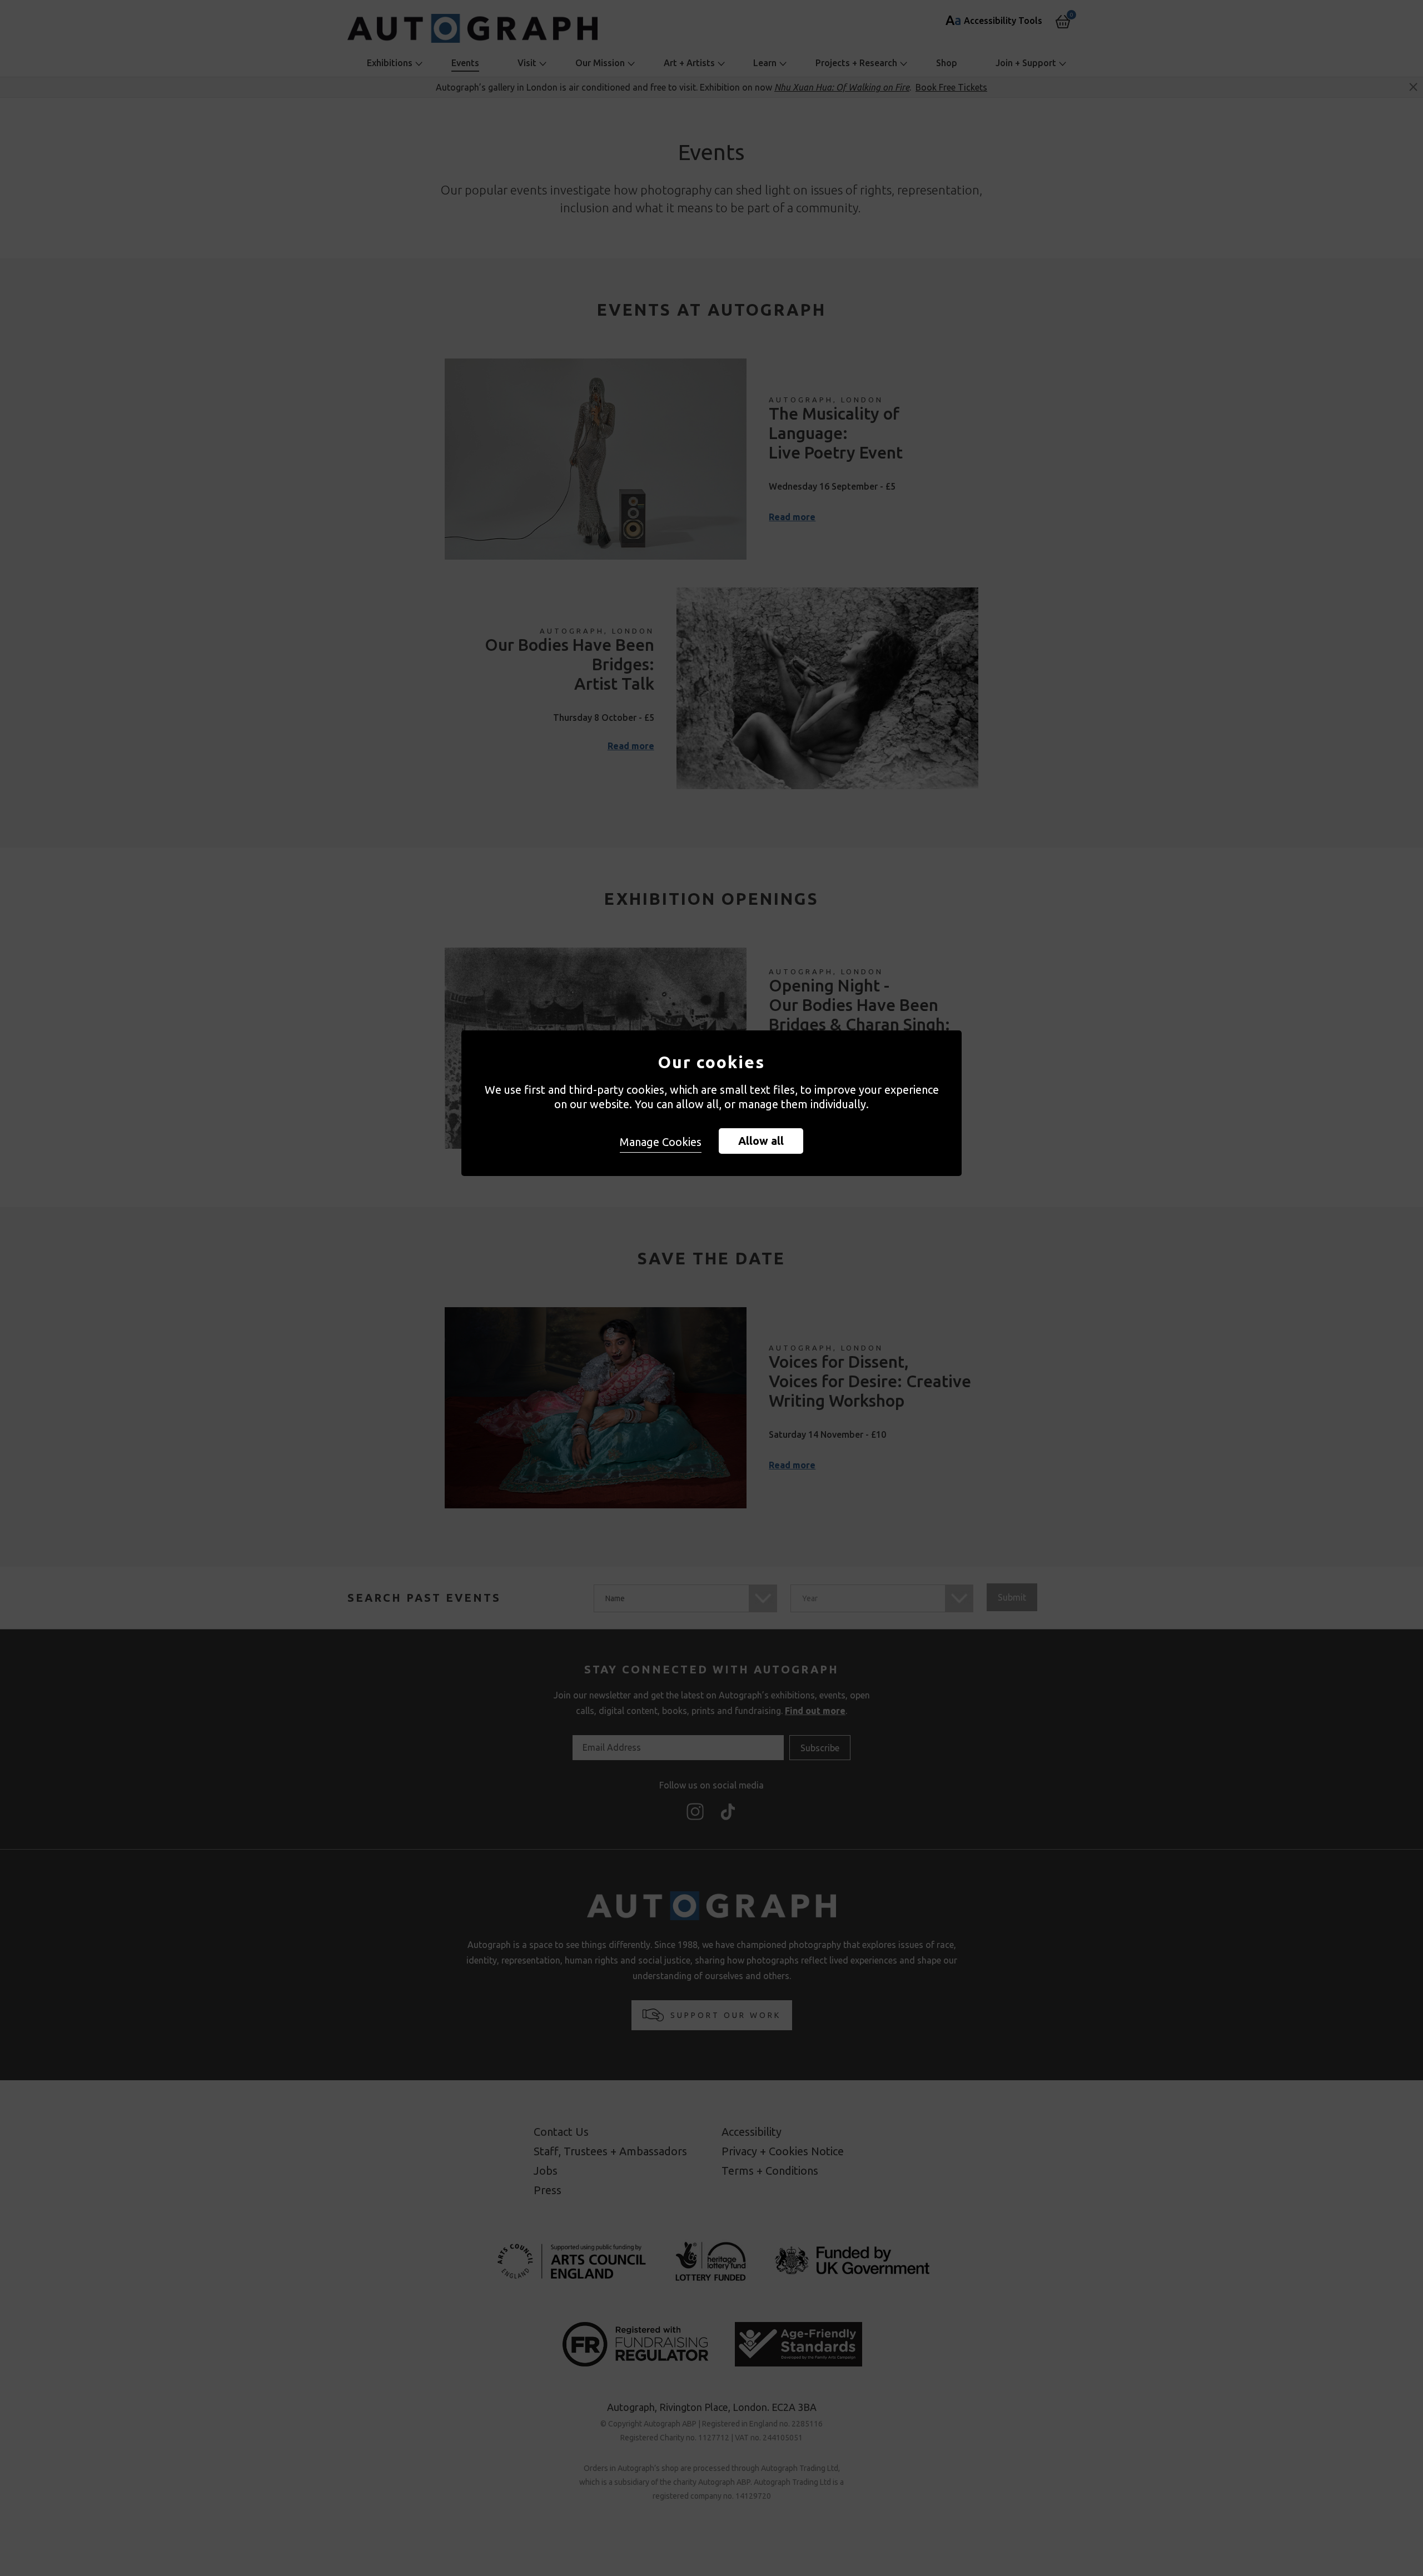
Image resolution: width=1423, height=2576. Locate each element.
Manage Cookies (661, 1142)
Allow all (761, 1141)
